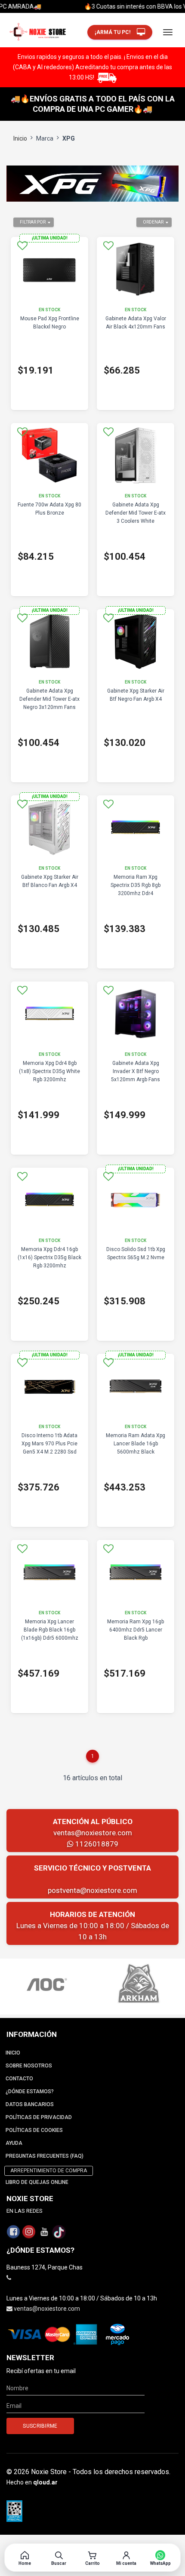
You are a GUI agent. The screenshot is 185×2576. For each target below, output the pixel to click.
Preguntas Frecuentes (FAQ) (45, 2156)
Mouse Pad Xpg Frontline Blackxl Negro (50, 323)
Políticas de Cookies (34, 2130)
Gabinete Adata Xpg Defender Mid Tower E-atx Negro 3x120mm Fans (49, 699)
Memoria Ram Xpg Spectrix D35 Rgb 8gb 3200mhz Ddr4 (136, 885)
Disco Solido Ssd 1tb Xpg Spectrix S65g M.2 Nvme (136, 1253)
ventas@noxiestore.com (93, 1833)
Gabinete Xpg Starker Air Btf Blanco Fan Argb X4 (50, 881)
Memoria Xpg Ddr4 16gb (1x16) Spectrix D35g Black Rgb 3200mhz (49, 1257)
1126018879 (96, 1844)
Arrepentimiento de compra (49, 2171)
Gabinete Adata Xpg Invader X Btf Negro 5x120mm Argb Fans (136, 1071)
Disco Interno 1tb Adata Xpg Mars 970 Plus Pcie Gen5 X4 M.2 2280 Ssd (49, 1444)
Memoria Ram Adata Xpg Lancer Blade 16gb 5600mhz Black (136, 1444)
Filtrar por (33, 222)
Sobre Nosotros (29, 2066)
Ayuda (14, 2143)
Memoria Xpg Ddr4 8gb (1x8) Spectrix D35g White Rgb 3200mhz (49, 1071)
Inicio (20, 138)
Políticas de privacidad (39, 2117)
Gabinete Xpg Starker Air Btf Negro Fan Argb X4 (136, 695)
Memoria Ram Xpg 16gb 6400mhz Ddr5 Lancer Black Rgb (136, 1630)
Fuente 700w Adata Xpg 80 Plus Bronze (49, 509)
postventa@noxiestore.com (92, 1890)
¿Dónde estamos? (30, 2091)
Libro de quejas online (37, 2182)
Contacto (19, 2079)
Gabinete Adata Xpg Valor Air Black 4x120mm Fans (136, 323)
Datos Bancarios (30, 2104)
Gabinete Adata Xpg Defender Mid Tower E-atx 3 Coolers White (136, 513)
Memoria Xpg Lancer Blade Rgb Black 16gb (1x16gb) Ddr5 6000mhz (50, 1630)
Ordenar (153, 222)
